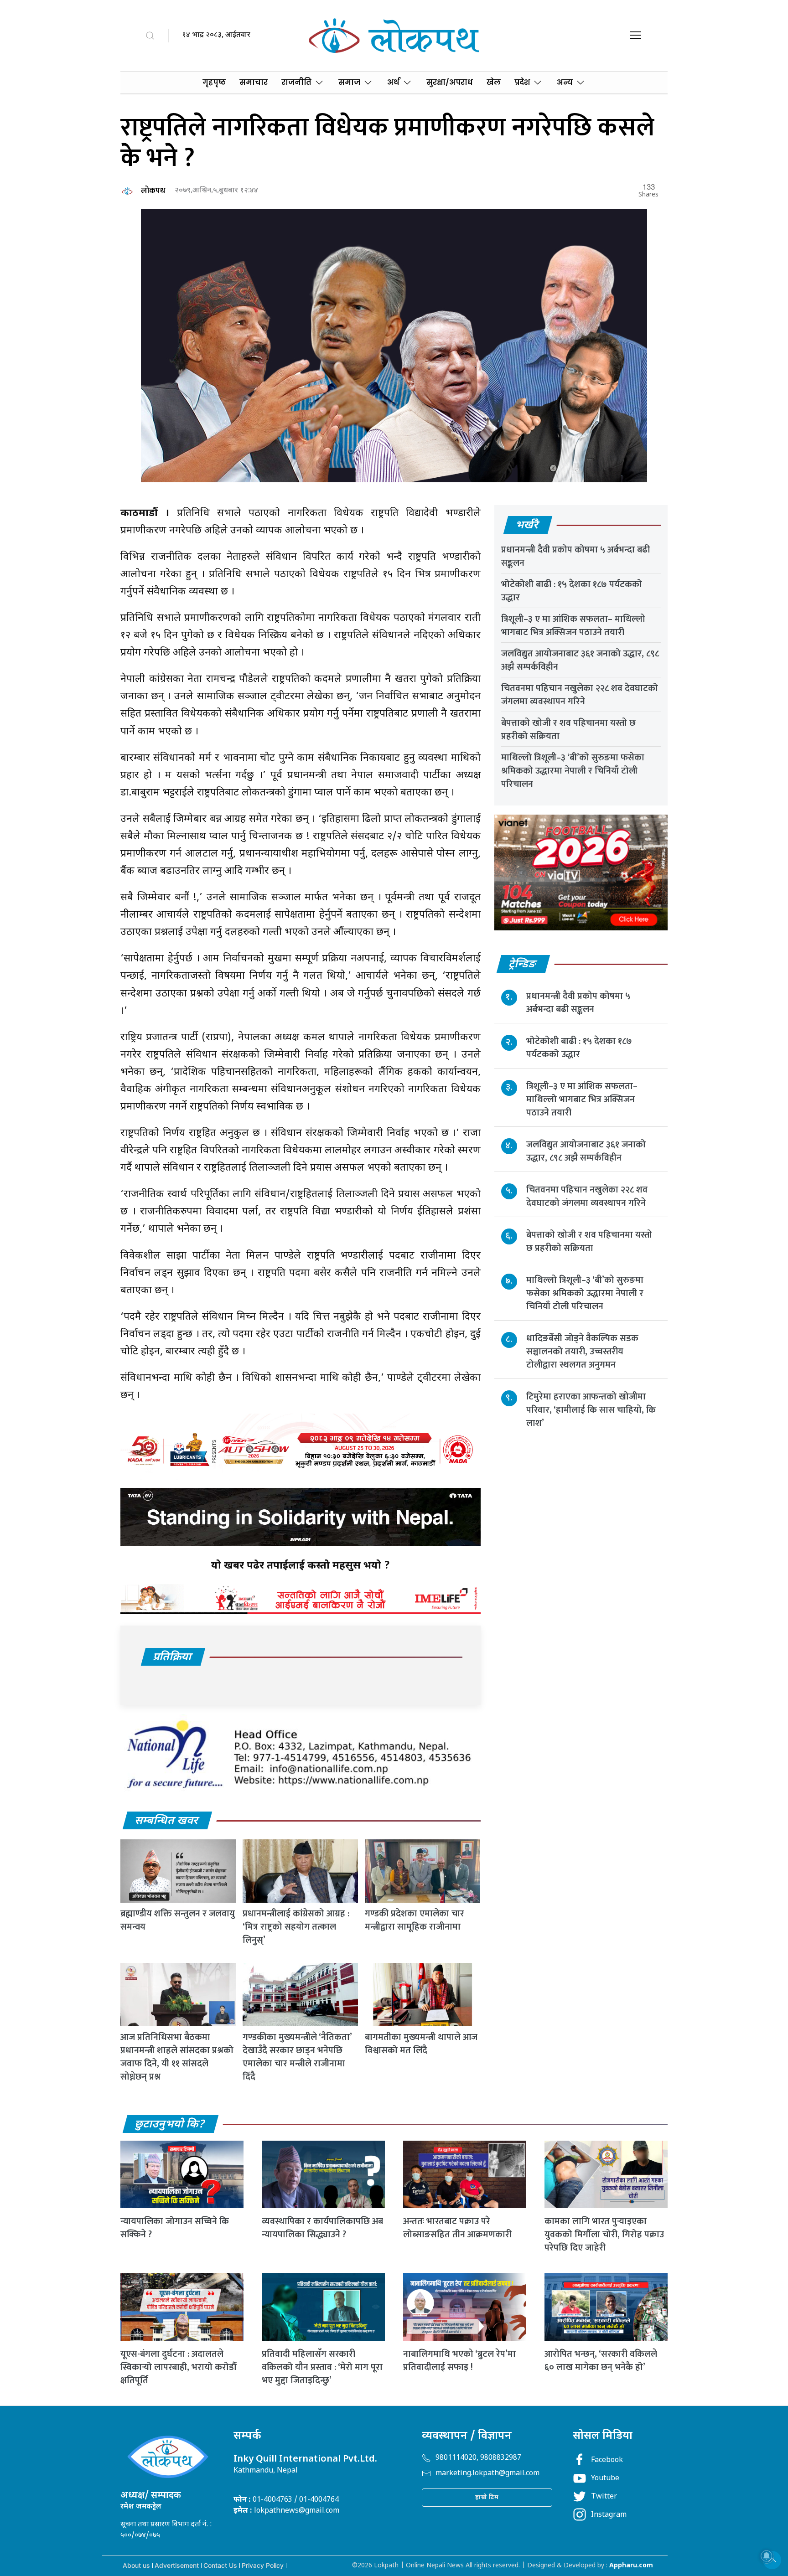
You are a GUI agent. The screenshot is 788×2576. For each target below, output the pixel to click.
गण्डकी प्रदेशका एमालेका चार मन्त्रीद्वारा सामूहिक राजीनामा (415, 1920)
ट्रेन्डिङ (523, 965)
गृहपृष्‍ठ (214, 82)
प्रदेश (522, 82)
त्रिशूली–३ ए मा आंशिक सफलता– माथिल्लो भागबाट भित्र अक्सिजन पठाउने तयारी (573, 626)
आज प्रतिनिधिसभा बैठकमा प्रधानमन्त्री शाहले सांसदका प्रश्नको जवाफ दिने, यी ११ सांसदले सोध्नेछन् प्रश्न (177, 2057)
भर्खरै (527, 526)
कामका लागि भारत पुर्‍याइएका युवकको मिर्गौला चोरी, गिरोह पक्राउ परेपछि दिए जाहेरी (604, 2235)
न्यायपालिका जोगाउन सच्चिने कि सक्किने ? (175, 2228)
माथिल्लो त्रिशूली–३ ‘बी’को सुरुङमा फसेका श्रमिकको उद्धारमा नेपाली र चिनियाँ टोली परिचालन (573, 771)
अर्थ (393, 82)
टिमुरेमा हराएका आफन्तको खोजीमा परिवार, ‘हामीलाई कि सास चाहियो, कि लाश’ (591, 1409)
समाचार (254, 82)
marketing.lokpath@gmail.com (487, 2474)
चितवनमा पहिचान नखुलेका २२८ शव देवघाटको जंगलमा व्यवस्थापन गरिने (580, 695)
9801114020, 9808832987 (478, 2458)
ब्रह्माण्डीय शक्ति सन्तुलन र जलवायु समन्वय (178, 1920)
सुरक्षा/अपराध (450, 82)
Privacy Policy (263, 2565)
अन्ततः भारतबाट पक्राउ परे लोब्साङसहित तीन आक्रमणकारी (457, 2228)
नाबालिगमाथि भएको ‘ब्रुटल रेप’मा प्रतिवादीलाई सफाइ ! (459, 2361)
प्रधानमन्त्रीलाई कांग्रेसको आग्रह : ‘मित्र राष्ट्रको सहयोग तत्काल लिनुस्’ (296, 1927)
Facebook (607, 2460)
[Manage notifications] (767, 2556)
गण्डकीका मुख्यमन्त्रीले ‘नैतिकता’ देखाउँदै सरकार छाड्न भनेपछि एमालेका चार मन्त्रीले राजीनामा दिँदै (297, 2057)
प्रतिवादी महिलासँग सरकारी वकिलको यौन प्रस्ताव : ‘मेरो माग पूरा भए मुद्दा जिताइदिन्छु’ (322, 2367)
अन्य (565, 82)
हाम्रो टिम (487, 2497)
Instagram (609, 2515)
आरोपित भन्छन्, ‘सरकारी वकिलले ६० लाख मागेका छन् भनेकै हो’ (601, 2361)
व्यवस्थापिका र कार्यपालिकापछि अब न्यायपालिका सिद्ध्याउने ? (322, 2228)
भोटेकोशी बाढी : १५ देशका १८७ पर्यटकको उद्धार (572, 591)
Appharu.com (631, 2566)
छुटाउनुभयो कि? (170, 2125)
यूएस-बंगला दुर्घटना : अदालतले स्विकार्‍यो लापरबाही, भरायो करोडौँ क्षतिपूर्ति (178, 2367)
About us (136, 2565)
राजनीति (296, 82)
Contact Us (220, 2565)
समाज (349, 82)
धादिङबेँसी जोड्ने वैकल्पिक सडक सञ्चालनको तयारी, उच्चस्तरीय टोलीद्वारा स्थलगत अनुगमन (582, 1351)
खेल (494, 82)
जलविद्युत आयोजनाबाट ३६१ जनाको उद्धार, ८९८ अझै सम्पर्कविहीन (580, 660)
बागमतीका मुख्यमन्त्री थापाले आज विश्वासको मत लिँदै (421, 2044)
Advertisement (177, 2565)
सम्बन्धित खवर (167, 1821)
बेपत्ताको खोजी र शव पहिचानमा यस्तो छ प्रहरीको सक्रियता (568, 730)
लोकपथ (153, 191)
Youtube (605, 2479)
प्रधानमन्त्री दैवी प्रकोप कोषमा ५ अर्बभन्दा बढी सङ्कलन (575, 556)
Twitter (604, 2497)
